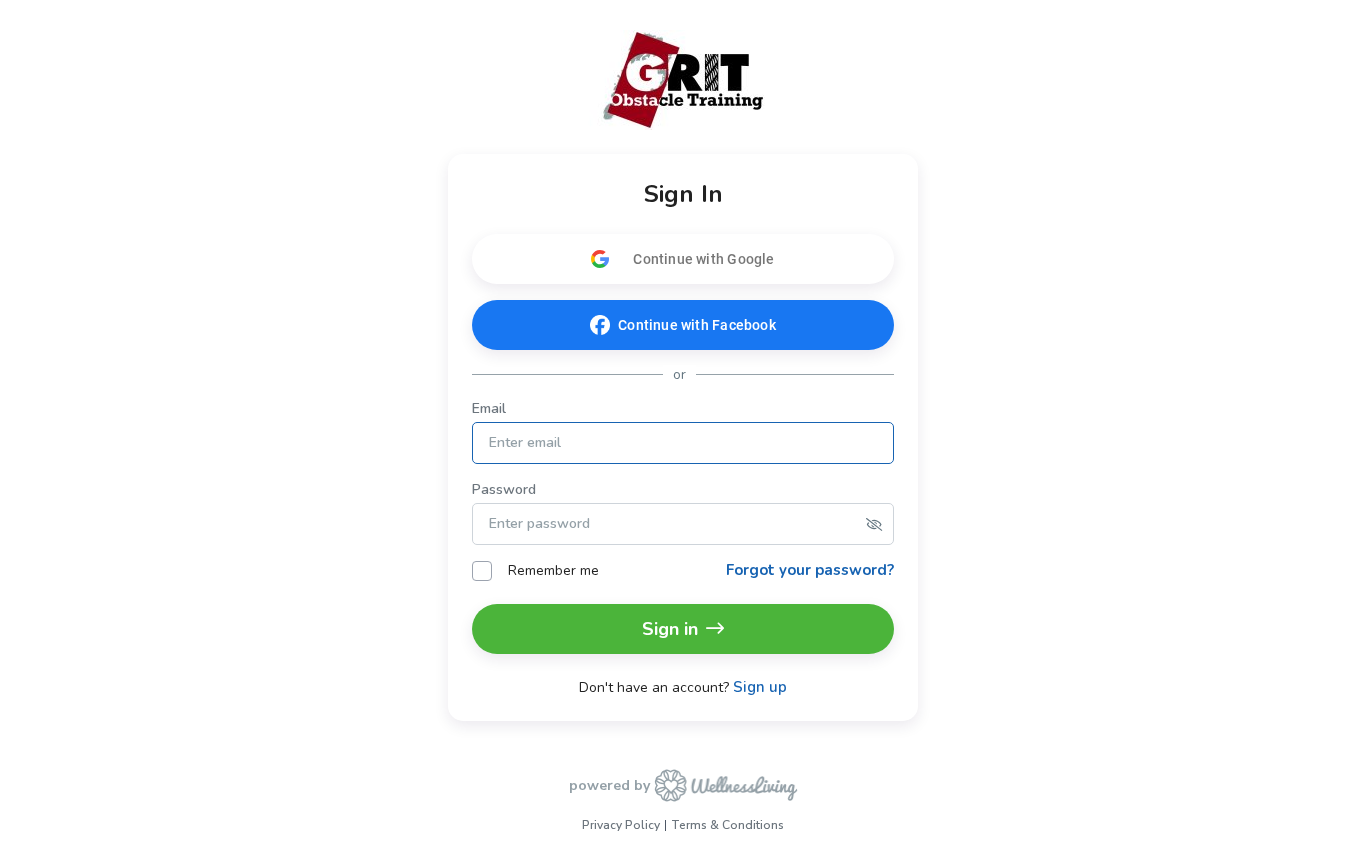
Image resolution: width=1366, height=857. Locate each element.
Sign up (760, 687)
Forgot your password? (810, 570)
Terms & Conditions (727, 825)
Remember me (553, 570)
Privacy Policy (621, 825)
